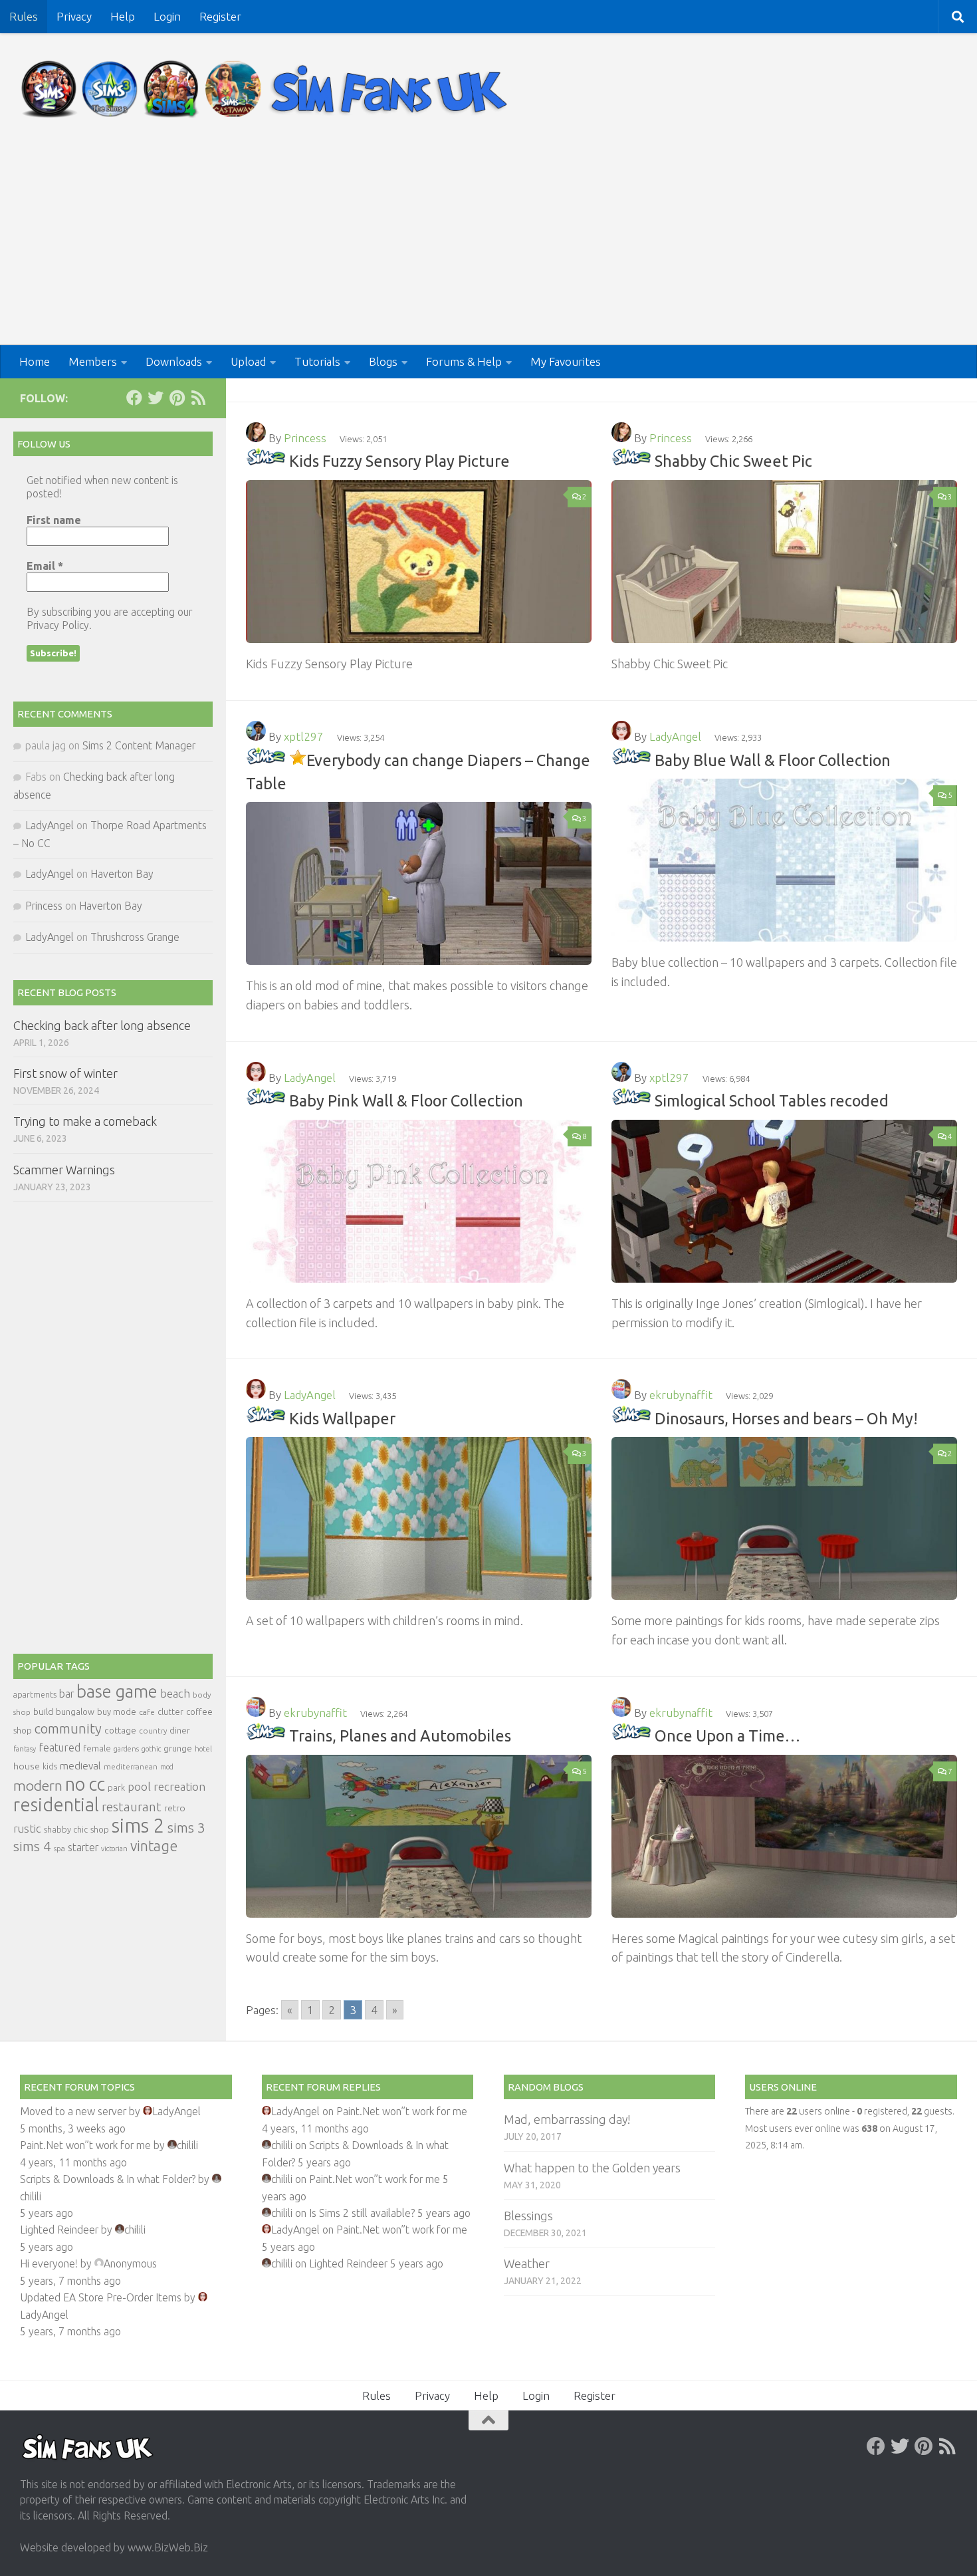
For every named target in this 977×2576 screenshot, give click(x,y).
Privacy (74, 16)
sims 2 (138, 1826)
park (116, 1788)
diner (180, 1730)
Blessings (528, 2216)
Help (123, 16)
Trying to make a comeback (85, 1121)
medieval (80, 1766)
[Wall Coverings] (266, 1418)
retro (175, 1808)
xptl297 (304, 736)
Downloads (174, 361)
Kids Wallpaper (342, 1418)
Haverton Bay (122, 874)
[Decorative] (266, 461)
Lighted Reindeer (59, 2230)
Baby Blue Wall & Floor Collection (773, 760)
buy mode (117, 1712)
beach (175, 1693)
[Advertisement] (489, 245)
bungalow (75, 1712)
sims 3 (186, 1828)
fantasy (25, 1749)
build (43, 1712)
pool (139, 1786)
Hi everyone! (49, 2263)
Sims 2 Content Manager (139, 745)
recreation (179, 1786)
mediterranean (131, 1766)
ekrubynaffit (681, 1395)
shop (100, 1829)
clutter (170, 1712)
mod (167, 1767)
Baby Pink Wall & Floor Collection (406, 1100)
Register (220, 16)
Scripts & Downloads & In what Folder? (108, 2179)
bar (66, 1694)
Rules (24, 16)
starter (83, 1847)
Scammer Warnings (64, 1170)
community (68, 1729)
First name (54, 520)
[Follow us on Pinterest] (177, 398)
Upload (248, 361)
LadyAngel (675, 736)
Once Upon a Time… (727, 1736)
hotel (203, 1749)
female (97, 1748)
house (27, 1766)
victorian (114, 1849)
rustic (27, 1829)
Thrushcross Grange (135, 937)
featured (59, 1747)
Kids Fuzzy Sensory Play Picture (399, 461)
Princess (305, 438)
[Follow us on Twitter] (156, 398)
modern (38, 1785)
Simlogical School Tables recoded (772, 1100)
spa (59, 1848)
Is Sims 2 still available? (362, 2213)
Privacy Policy (58, 625)
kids (50, 1766)
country (153, 1731)
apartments (35, 1695)
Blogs (383, 361)
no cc (85, 1784)
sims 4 (32, 1846)
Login (167, 16)
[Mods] (266, 760)
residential (56, 1804)
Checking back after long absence (102, 1025)
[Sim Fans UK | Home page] (267, 89)
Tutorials (317, 361)
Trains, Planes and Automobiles (400, 1736)
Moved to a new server (73, 2111)
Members (93, 361)
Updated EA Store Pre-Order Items (101, 2297)
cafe (147, 1712)
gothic (151, 1749)
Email (45, 566)
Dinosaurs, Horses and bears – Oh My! (786, 1418)
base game (117, 1691)
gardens (126, 1749)
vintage (154, 1846)
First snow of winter (65, 1073)
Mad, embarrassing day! (567, 2119)
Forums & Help (464, 361)
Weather (527, 2263)
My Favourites (566, 361)
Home (35, 361)
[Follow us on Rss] (198, 398)
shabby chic (66, 1829)
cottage (120, 1730)
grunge (178, 1748)
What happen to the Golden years (592, 2168)
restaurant (132, 1807)
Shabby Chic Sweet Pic (733, 461)
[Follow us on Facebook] (134, 398)
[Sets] (631, 760)
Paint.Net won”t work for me (85, 2145)
